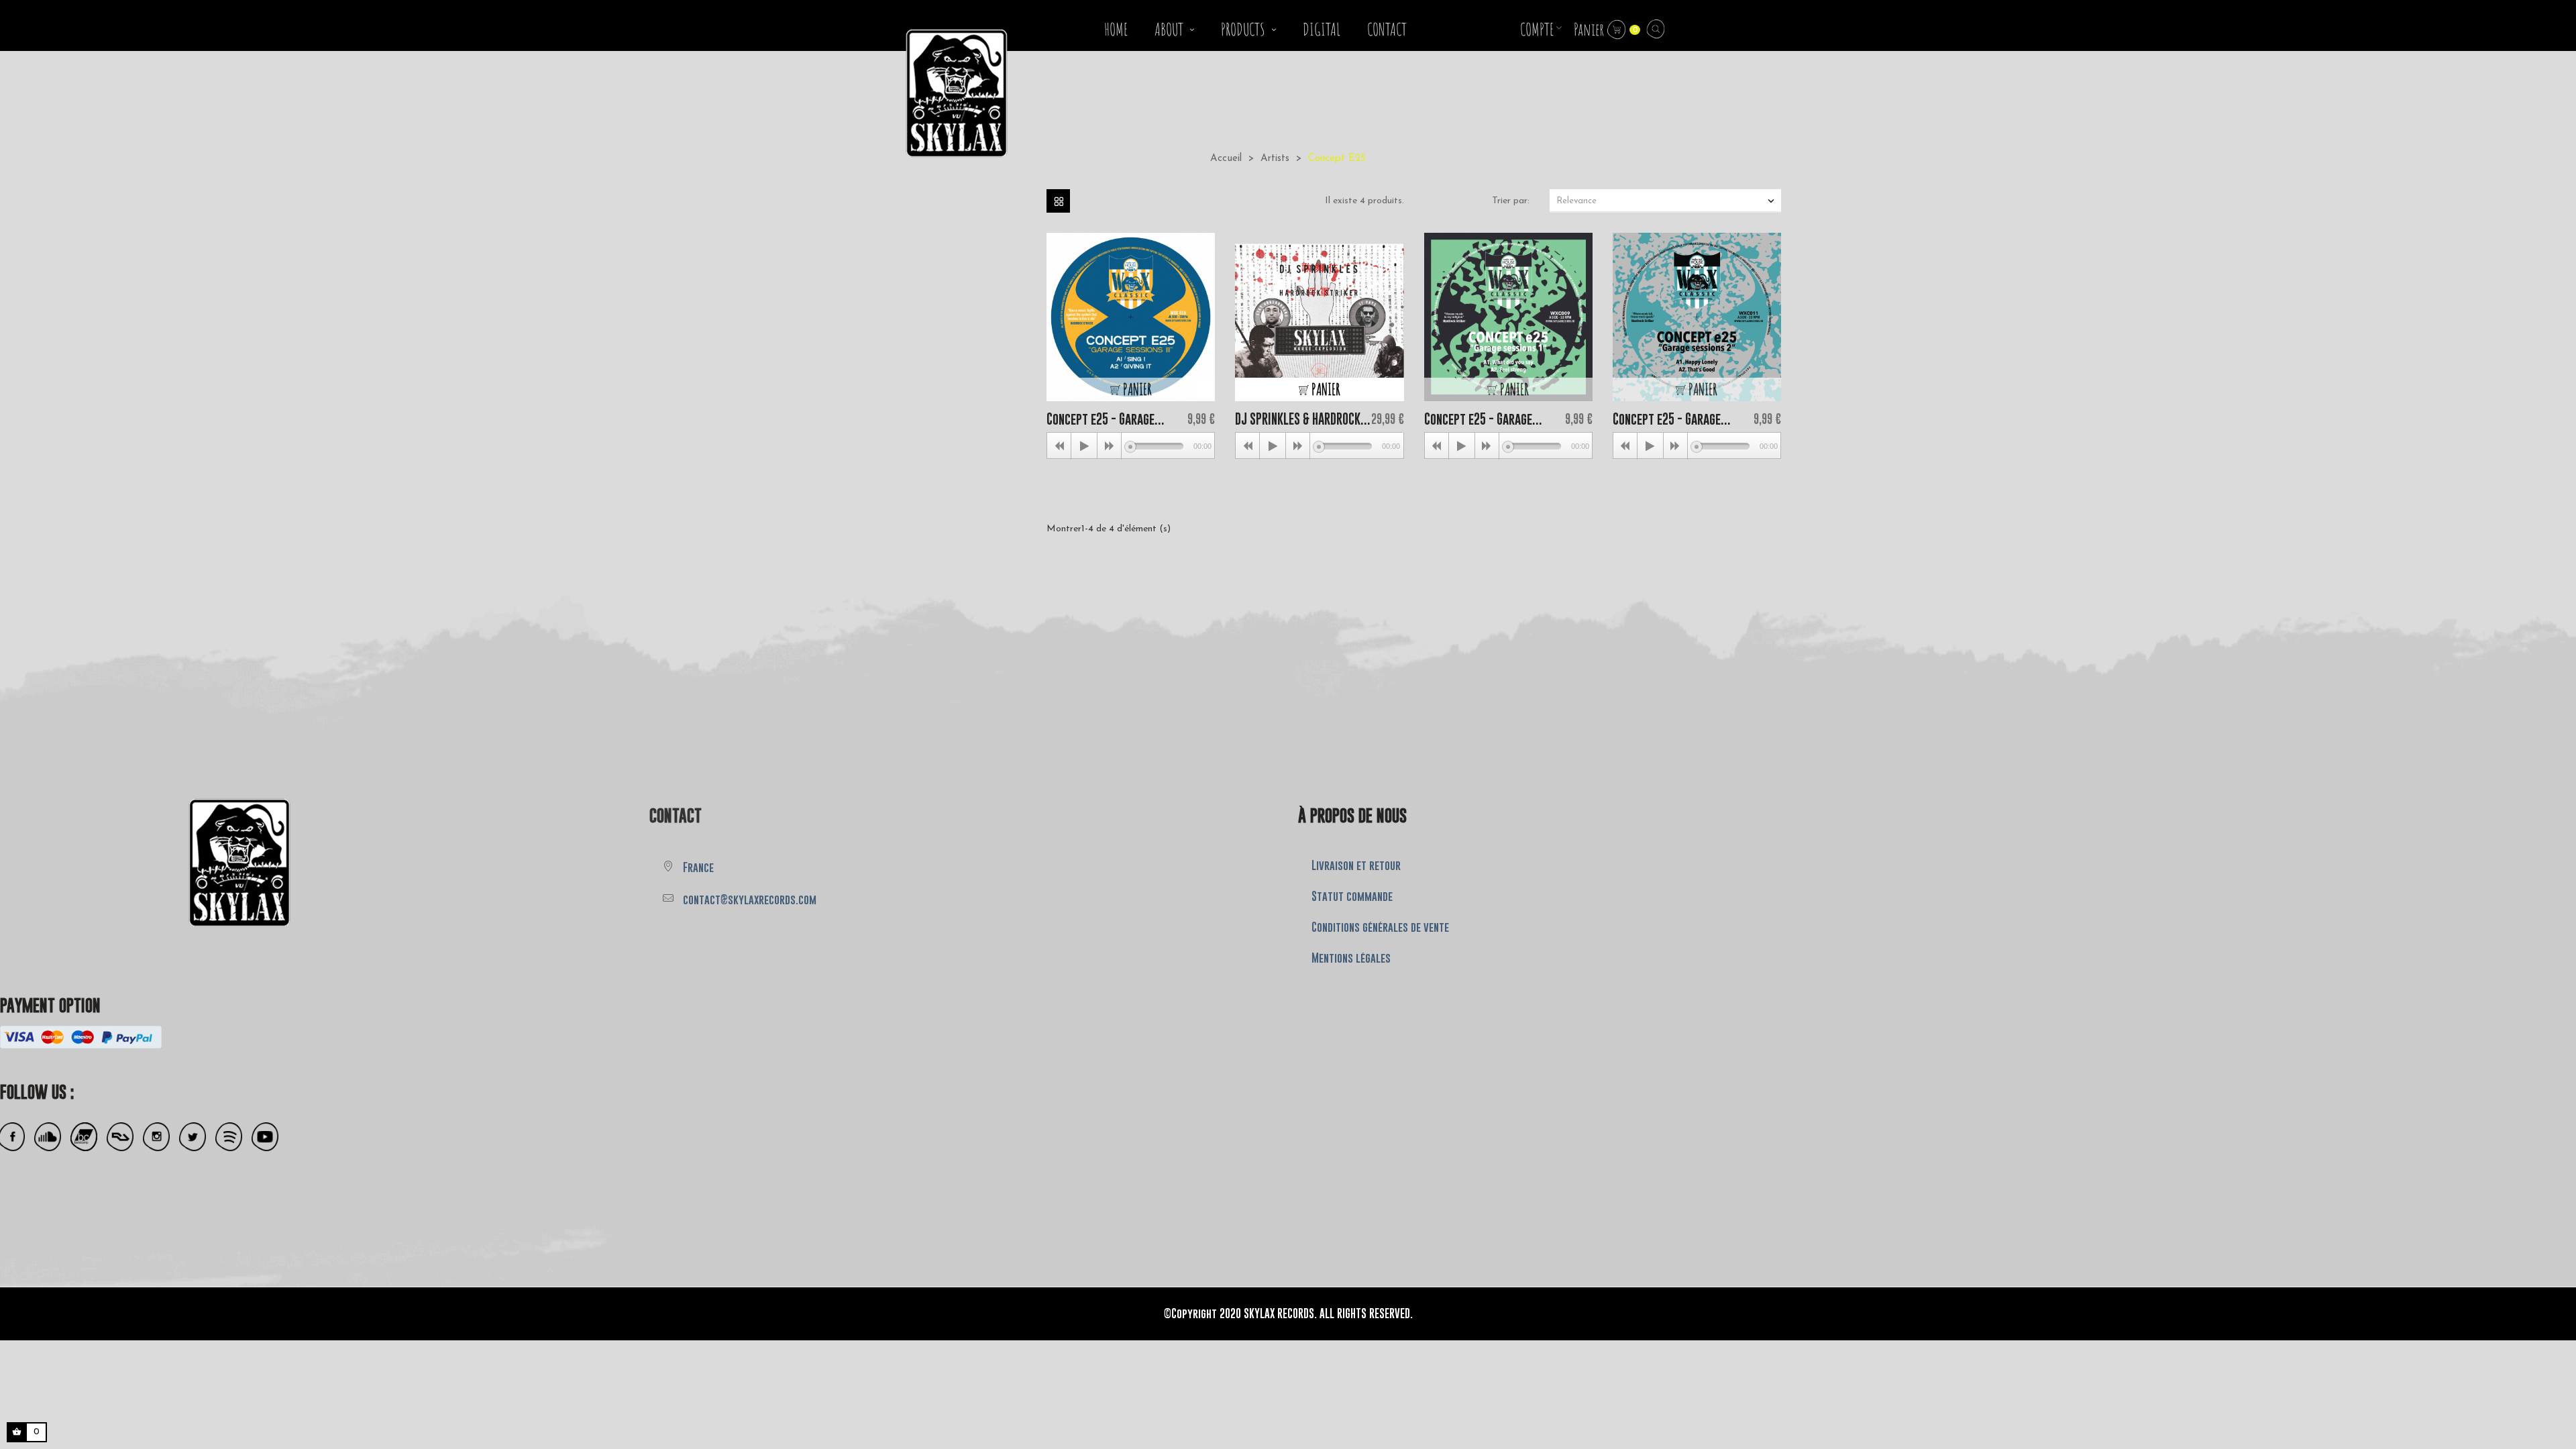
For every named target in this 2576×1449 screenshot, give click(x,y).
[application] (1131, 445)
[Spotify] (229, 1137)
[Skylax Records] (145, 860)
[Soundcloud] (48, 1137)
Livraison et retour (1356, 865)
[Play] (1084, 446)
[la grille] (1058, 201)
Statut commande (1352, 896)
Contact (676, 815)
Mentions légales (1351, 958)
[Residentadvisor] (120, 1137)
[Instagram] (156, 1137)
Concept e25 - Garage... (1106, 419)
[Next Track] (1110, 446)
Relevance (1667, 201)
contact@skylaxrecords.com (750, 900)
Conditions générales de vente (1380, 927)
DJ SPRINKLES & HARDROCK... (1303, 419)
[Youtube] (265, 1137)
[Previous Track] (1059, 446)
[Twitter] (193, 1137)
